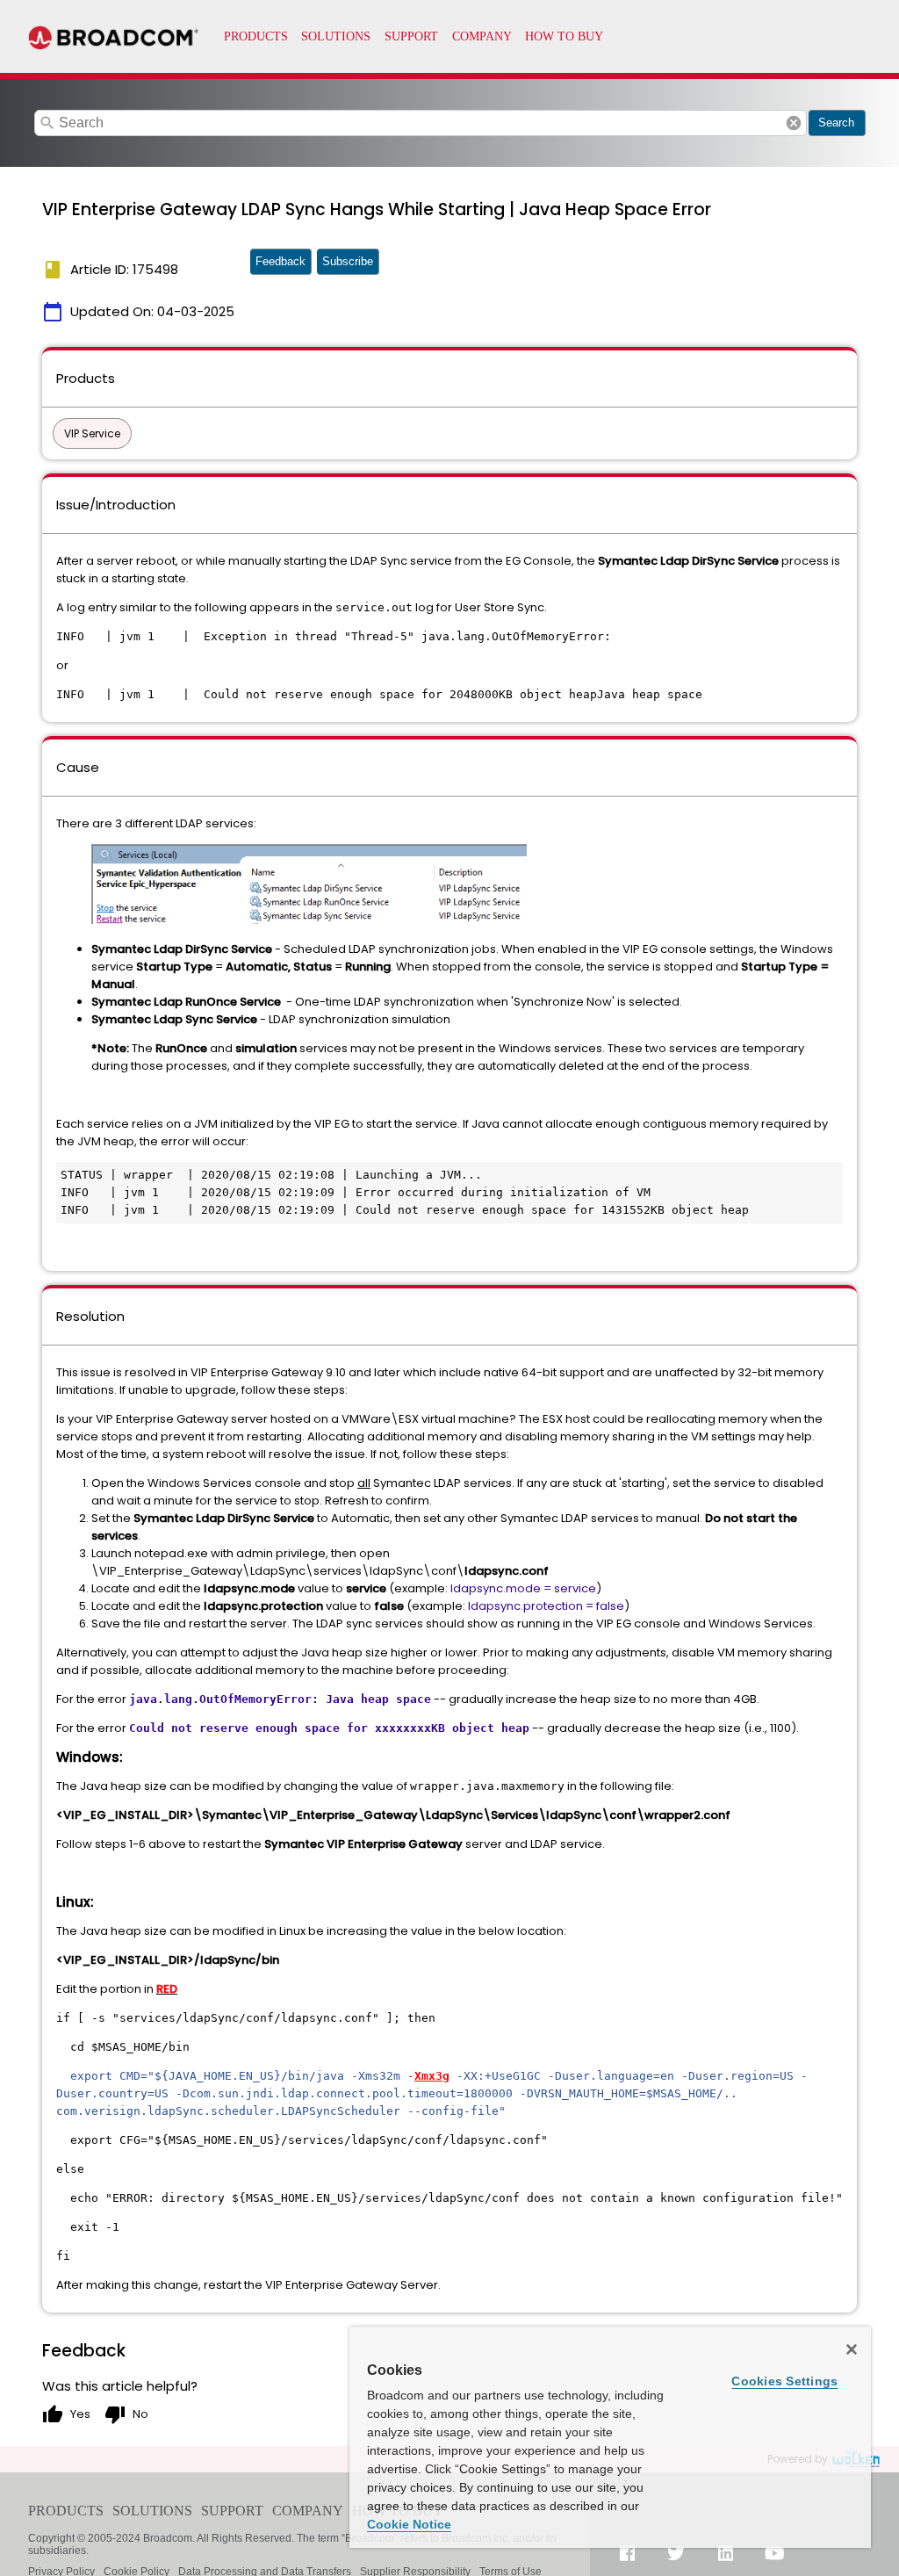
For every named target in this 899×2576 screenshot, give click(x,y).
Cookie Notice (409, 2524)
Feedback (280, 261)
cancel (794, 123)
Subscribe (348, 261)
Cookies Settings (784, 2381)
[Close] (852, 2349)
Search (836, 123)
